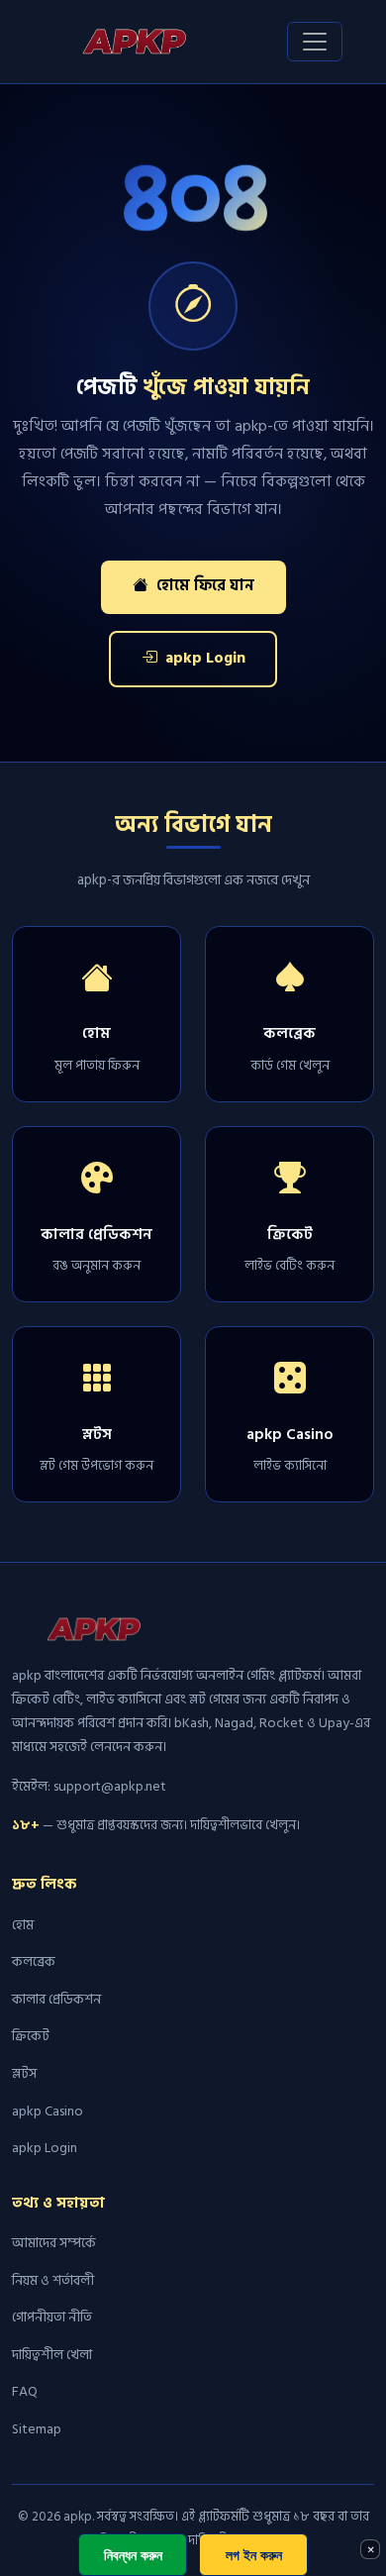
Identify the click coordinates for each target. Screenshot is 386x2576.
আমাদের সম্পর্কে (54, 2243)
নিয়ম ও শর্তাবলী (53, 2280)
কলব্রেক (34, 1961)
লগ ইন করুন (254, 2555)
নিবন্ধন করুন (133, 2555)
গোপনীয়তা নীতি (52, 2317)
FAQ (25, 2391)
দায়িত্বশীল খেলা (52, 2355)
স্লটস (24, 2073)
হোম (23, 1925)
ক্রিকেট (31, 2036)
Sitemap (37, 2429)
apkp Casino (48, 2111)
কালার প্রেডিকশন (56, 1999)
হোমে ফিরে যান (203, 586)
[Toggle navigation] (315, 42)
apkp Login (203, 658)
